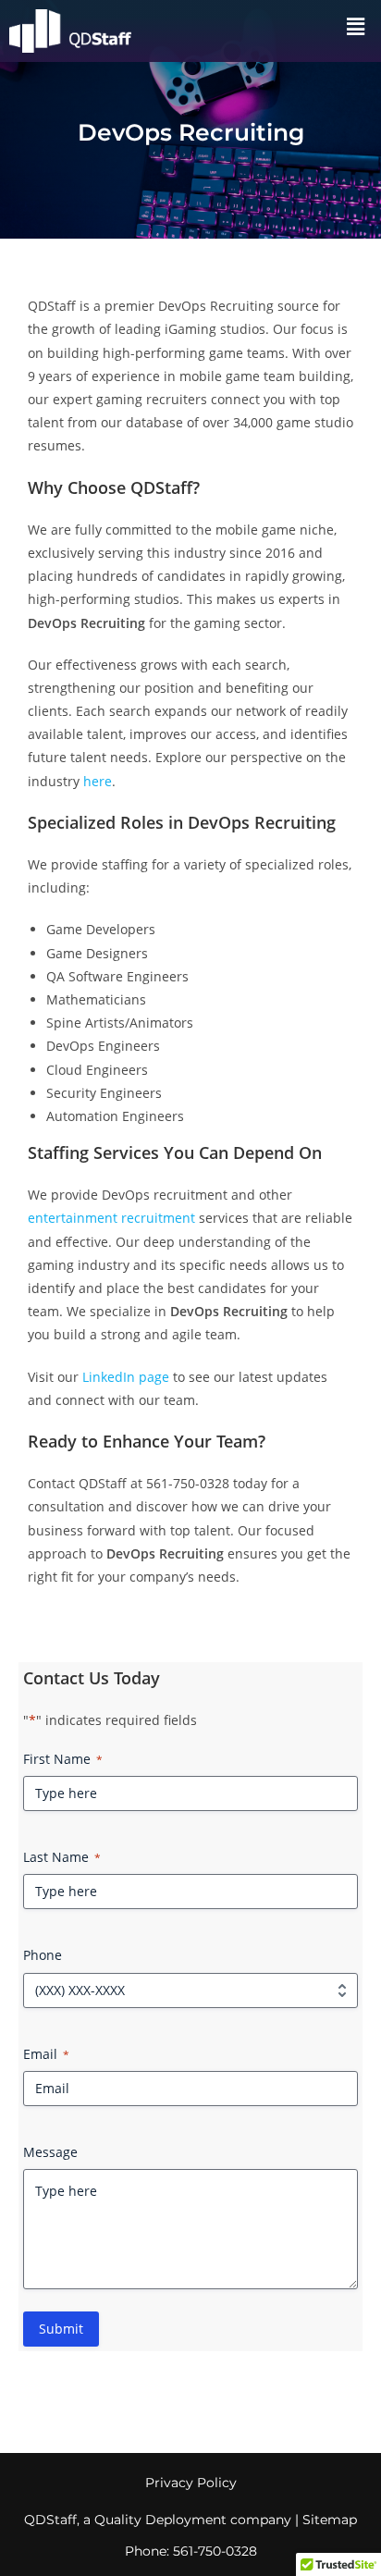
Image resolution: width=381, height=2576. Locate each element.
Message (50, 2152)
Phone (43, 1955)
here (98, 781)
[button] (356, 26)
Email (46, 2054)
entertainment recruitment (111, 1218)
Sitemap (330, 2520)
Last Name (62, 1857)
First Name (63, 1759)
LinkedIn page (126, 1377)
